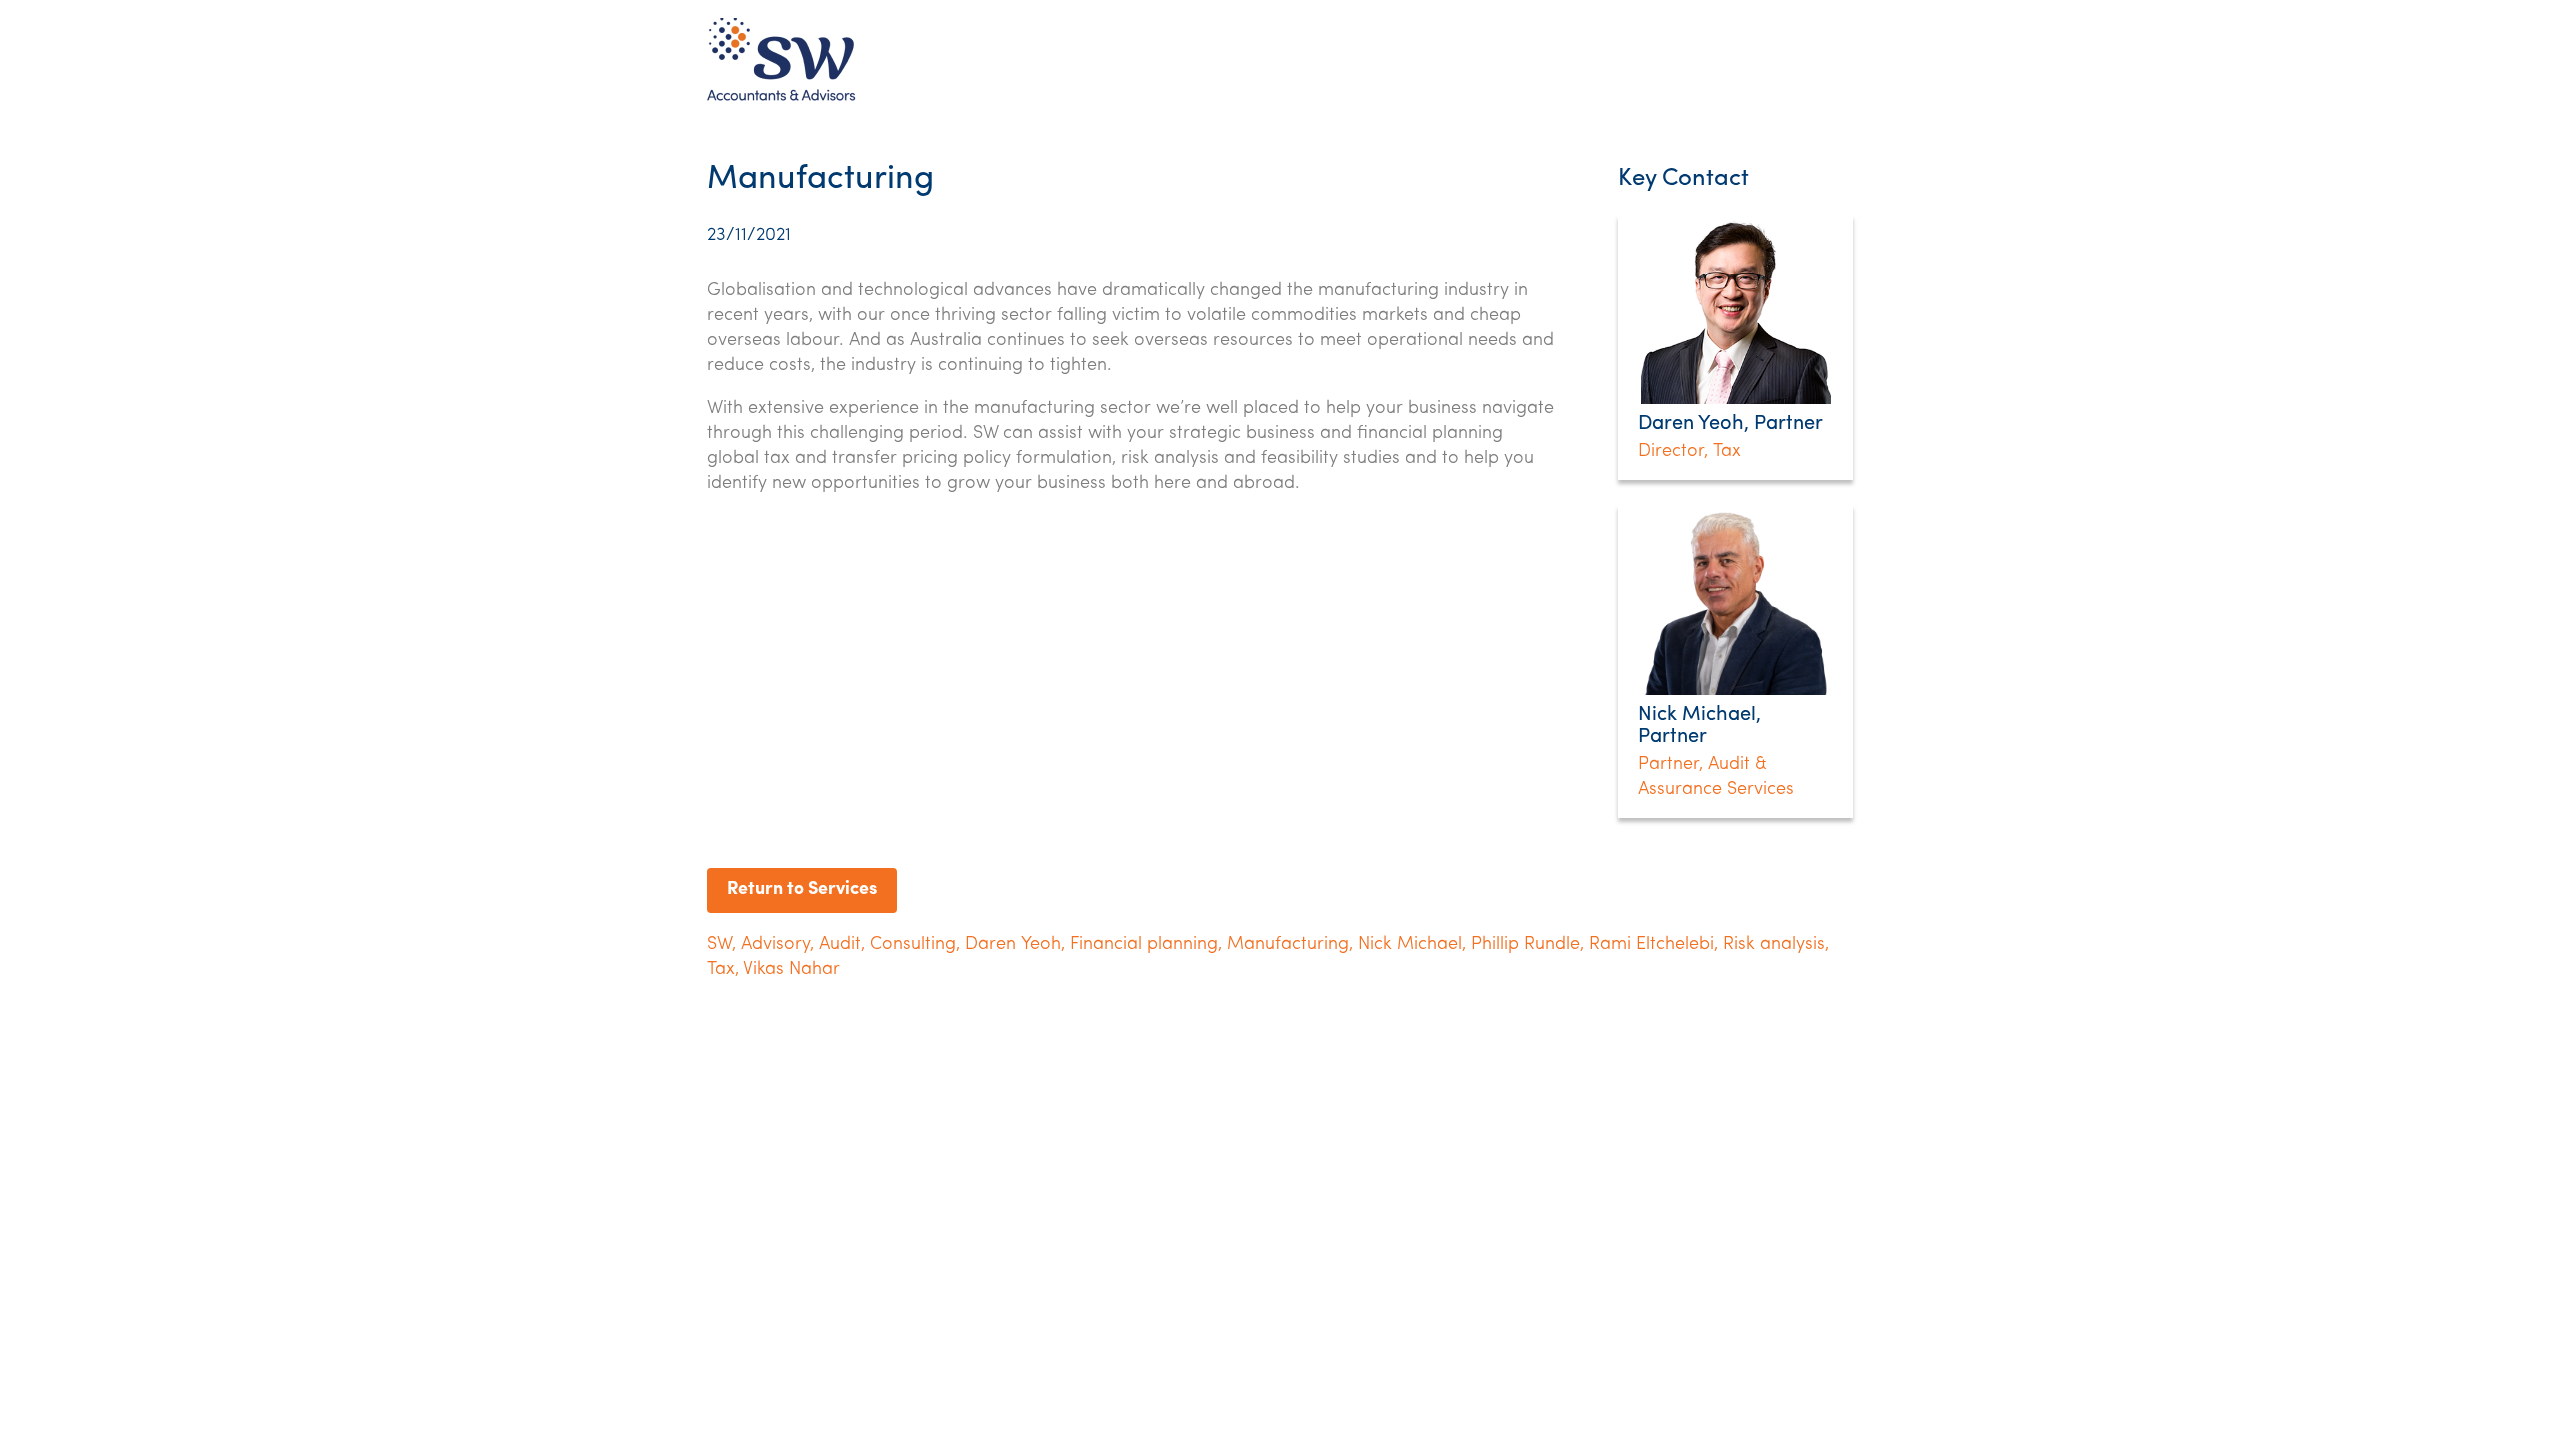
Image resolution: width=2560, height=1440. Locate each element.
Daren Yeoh (1013, 945)
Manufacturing (1288, 945)
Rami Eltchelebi (1651, 945)
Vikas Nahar (791, 970)
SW (719, 945)
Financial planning (1144, 945)
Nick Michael (1410, 945)
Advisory (775, 945)
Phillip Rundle (1525, 945)
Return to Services (802, 890)
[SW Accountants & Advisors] (781, 100)
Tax (721, 970)
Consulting (913, 945)
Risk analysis (1774, 945)
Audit (840, 945)
